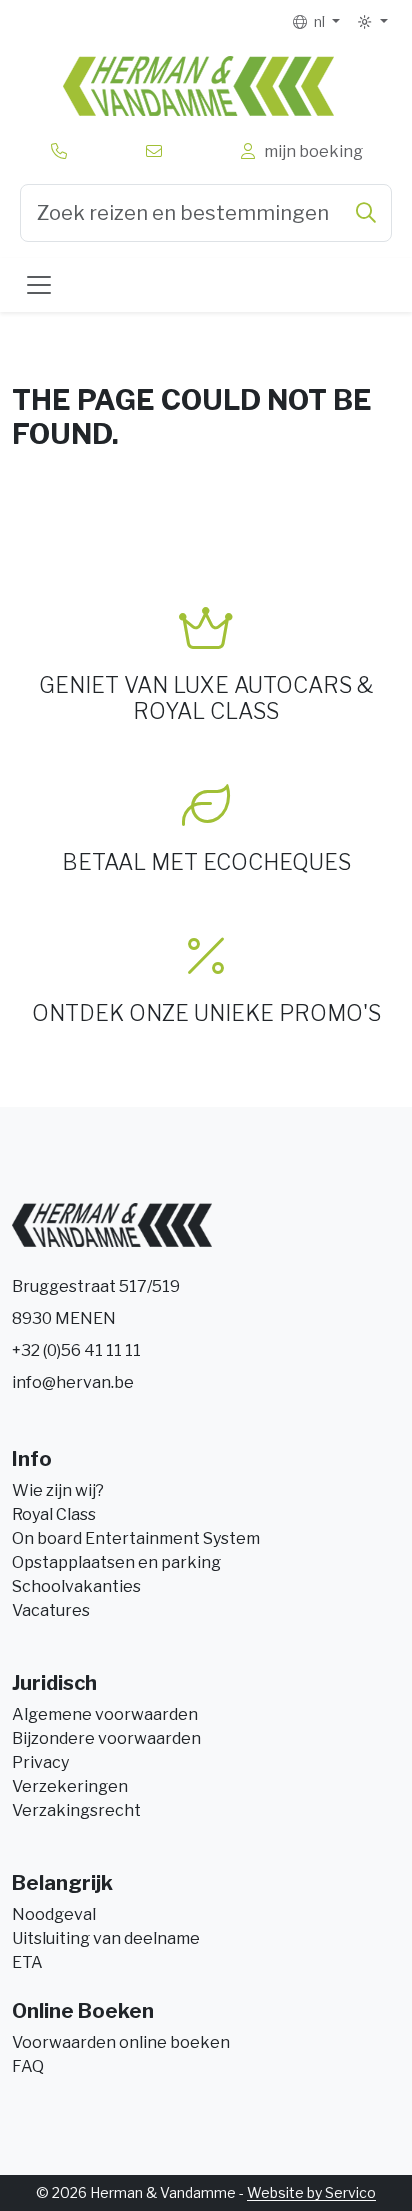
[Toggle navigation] (39, 285)
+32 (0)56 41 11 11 (76, 1350)
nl (318, 21)
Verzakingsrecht (76, 1810)
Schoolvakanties (76, 1586)
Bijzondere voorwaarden (106, 1738)
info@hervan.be (73, 1382)
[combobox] (206, 213)
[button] (372, 22)
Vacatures (51, 1610)
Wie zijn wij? (58, 1490)
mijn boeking (310, 151)
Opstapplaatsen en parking (116, 1562)
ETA (27, 1962)
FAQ (28, 2066)
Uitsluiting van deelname (106, 1938)
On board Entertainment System (136, 1538)
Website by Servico (311, 2192)
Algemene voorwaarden (105, 1714)
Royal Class (54, 1514)
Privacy (40, 1762)
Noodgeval (54, 1914)
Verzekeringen (70, 1786)
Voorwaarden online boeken (121, 2042)
